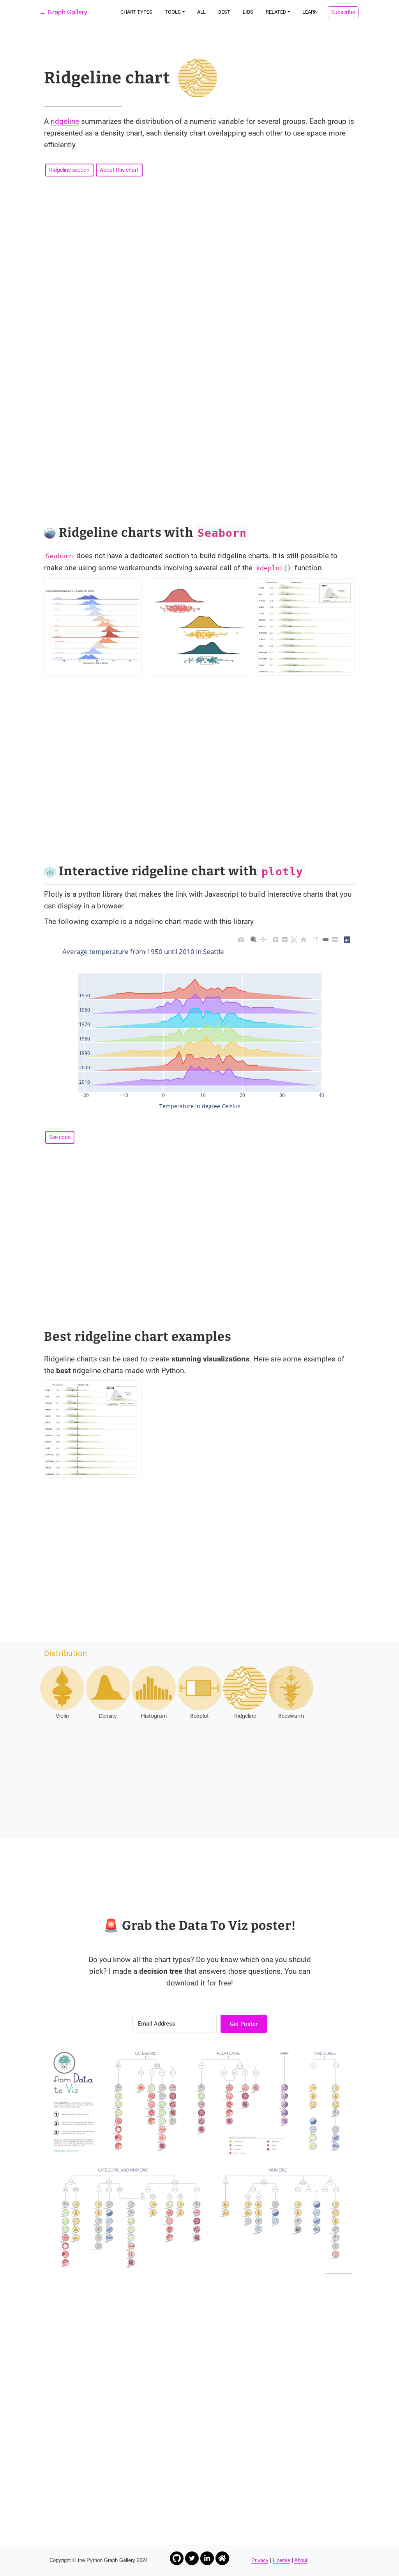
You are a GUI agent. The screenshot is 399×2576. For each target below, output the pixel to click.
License (282, 2560)
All (201, 12)
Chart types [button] (136, 12)
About (301, 2560)
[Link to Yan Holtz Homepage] (222, 2558)
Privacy (260, 2560)
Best (224, 12)
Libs (248, 12)
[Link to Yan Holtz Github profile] (177, 2558)
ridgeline (65, 121)
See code (60, 1137)
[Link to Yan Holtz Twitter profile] (192, 2558)
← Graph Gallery (63, 12)
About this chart (119, 170)
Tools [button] (173, 12)
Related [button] (276, 12)
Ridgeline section (69, 170)
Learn (310, 12)
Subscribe (343, 12)
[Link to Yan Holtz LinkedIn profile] (207, 2558)
